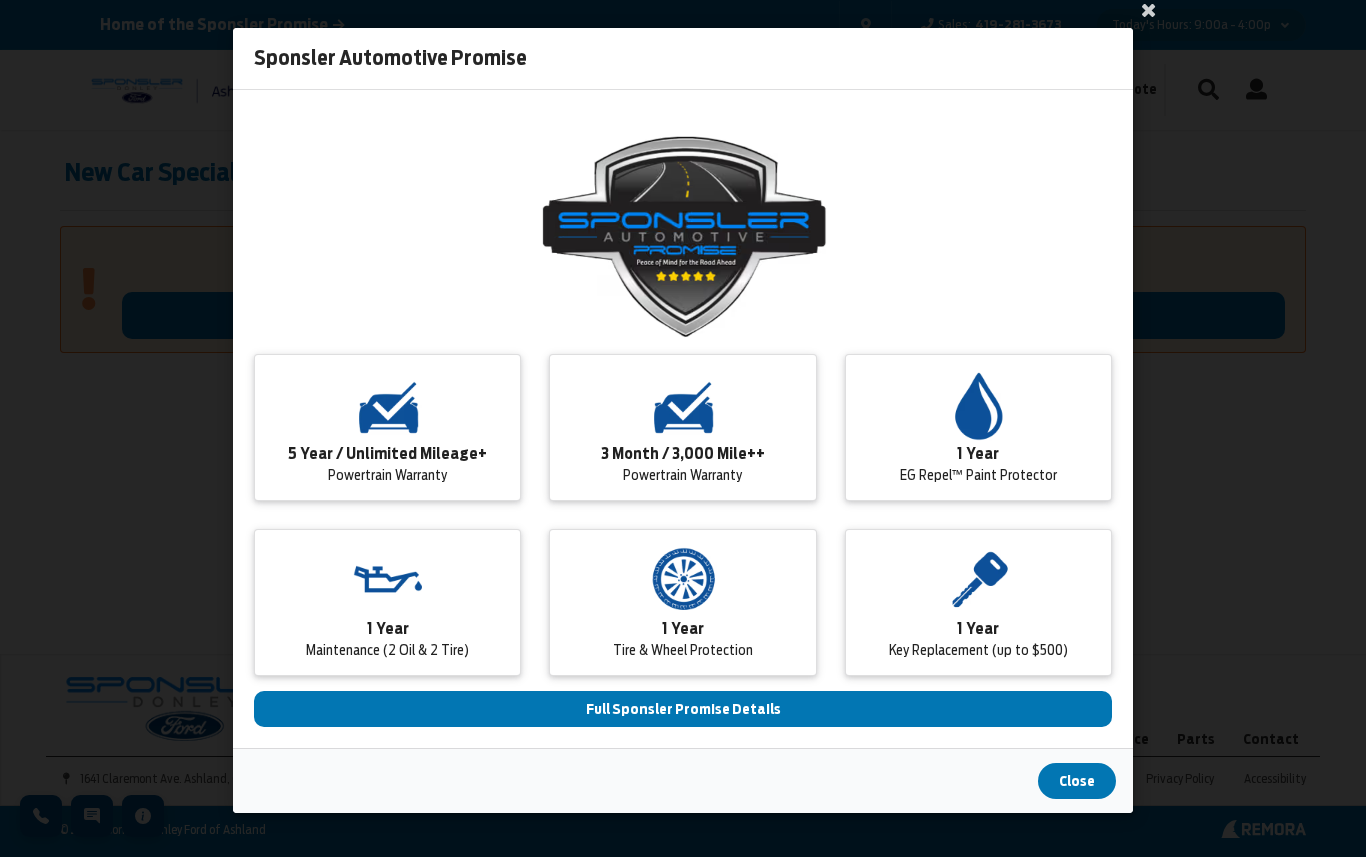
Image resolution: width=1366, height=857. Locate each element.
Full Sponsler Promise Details (683, 709)
